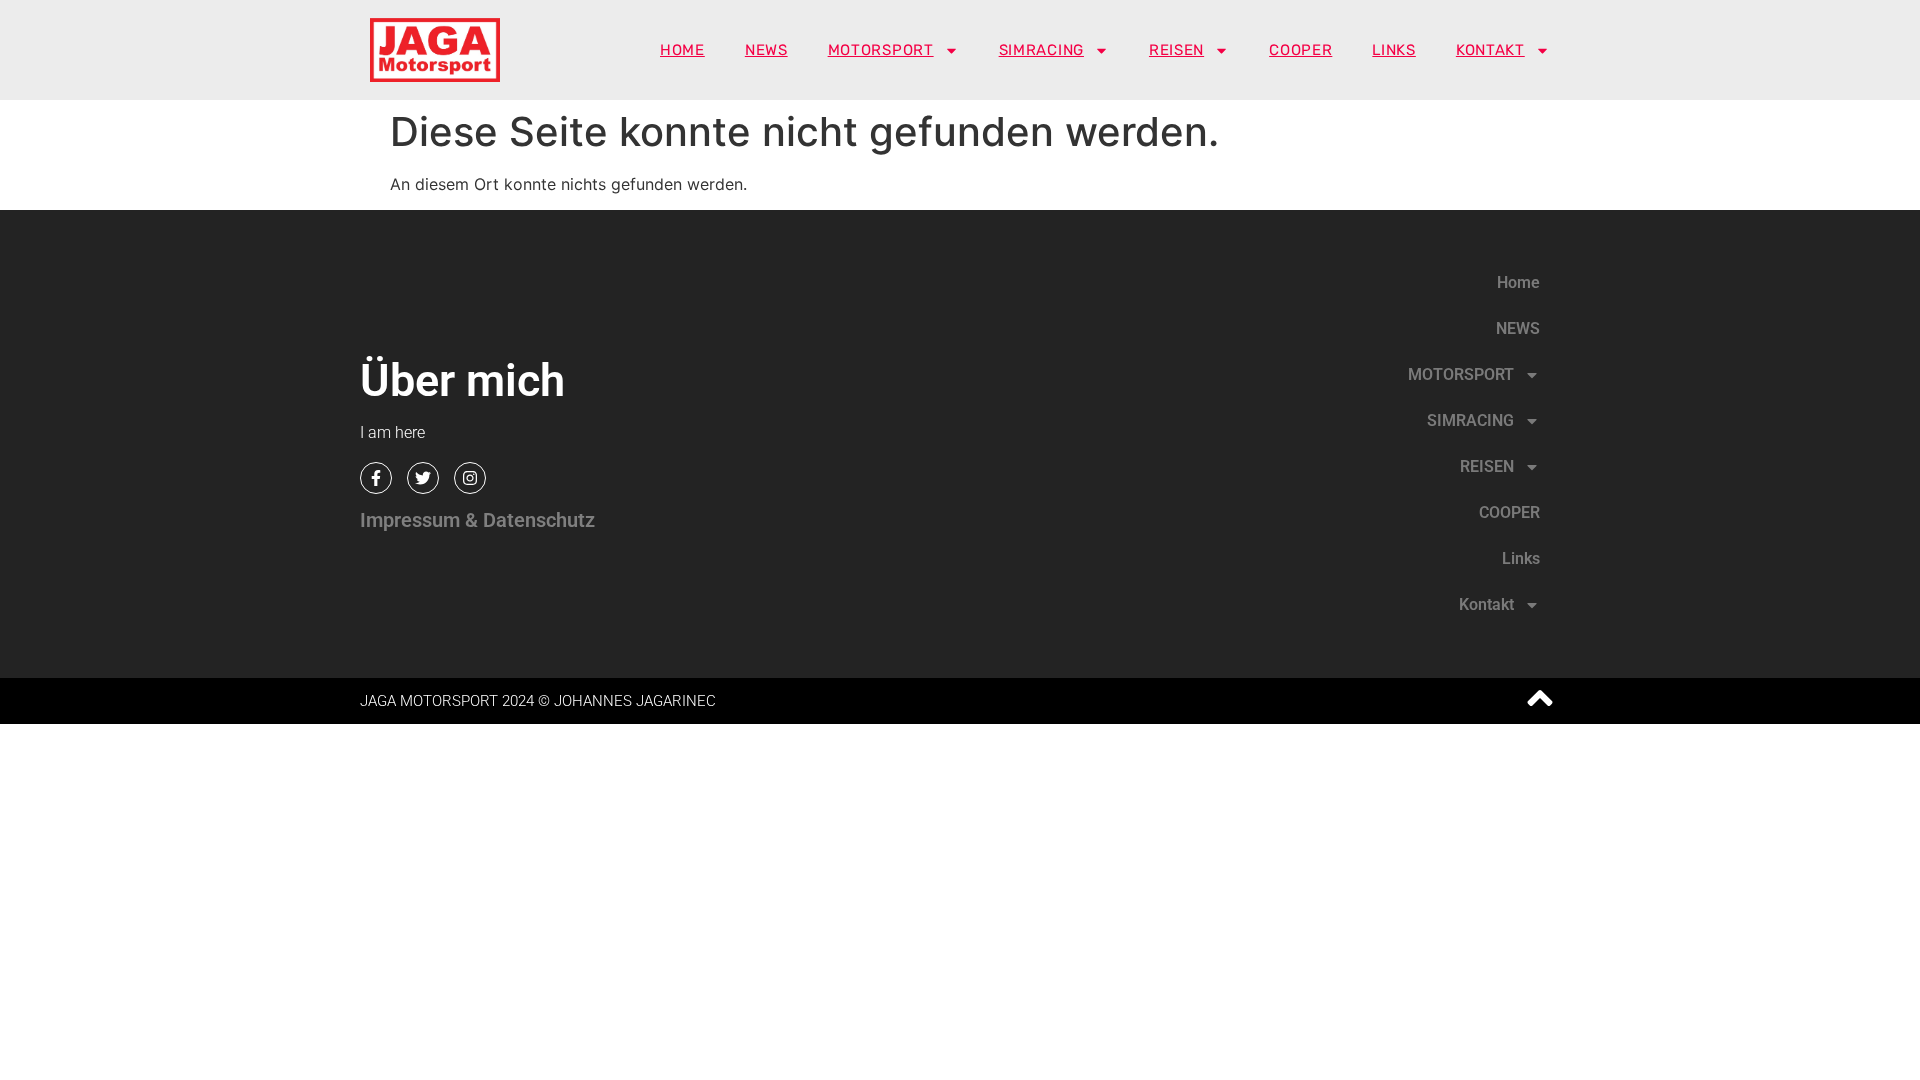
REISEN (1176, 50)
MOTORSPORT (881, 50)
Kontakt (1490, 50)
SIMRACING (1041, 50)
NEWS (766, 50)
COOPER (1300, 50)
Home (682, 50)
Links (1394, 50)
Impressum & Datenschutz (477, 520)
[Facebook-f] (376, 478)
